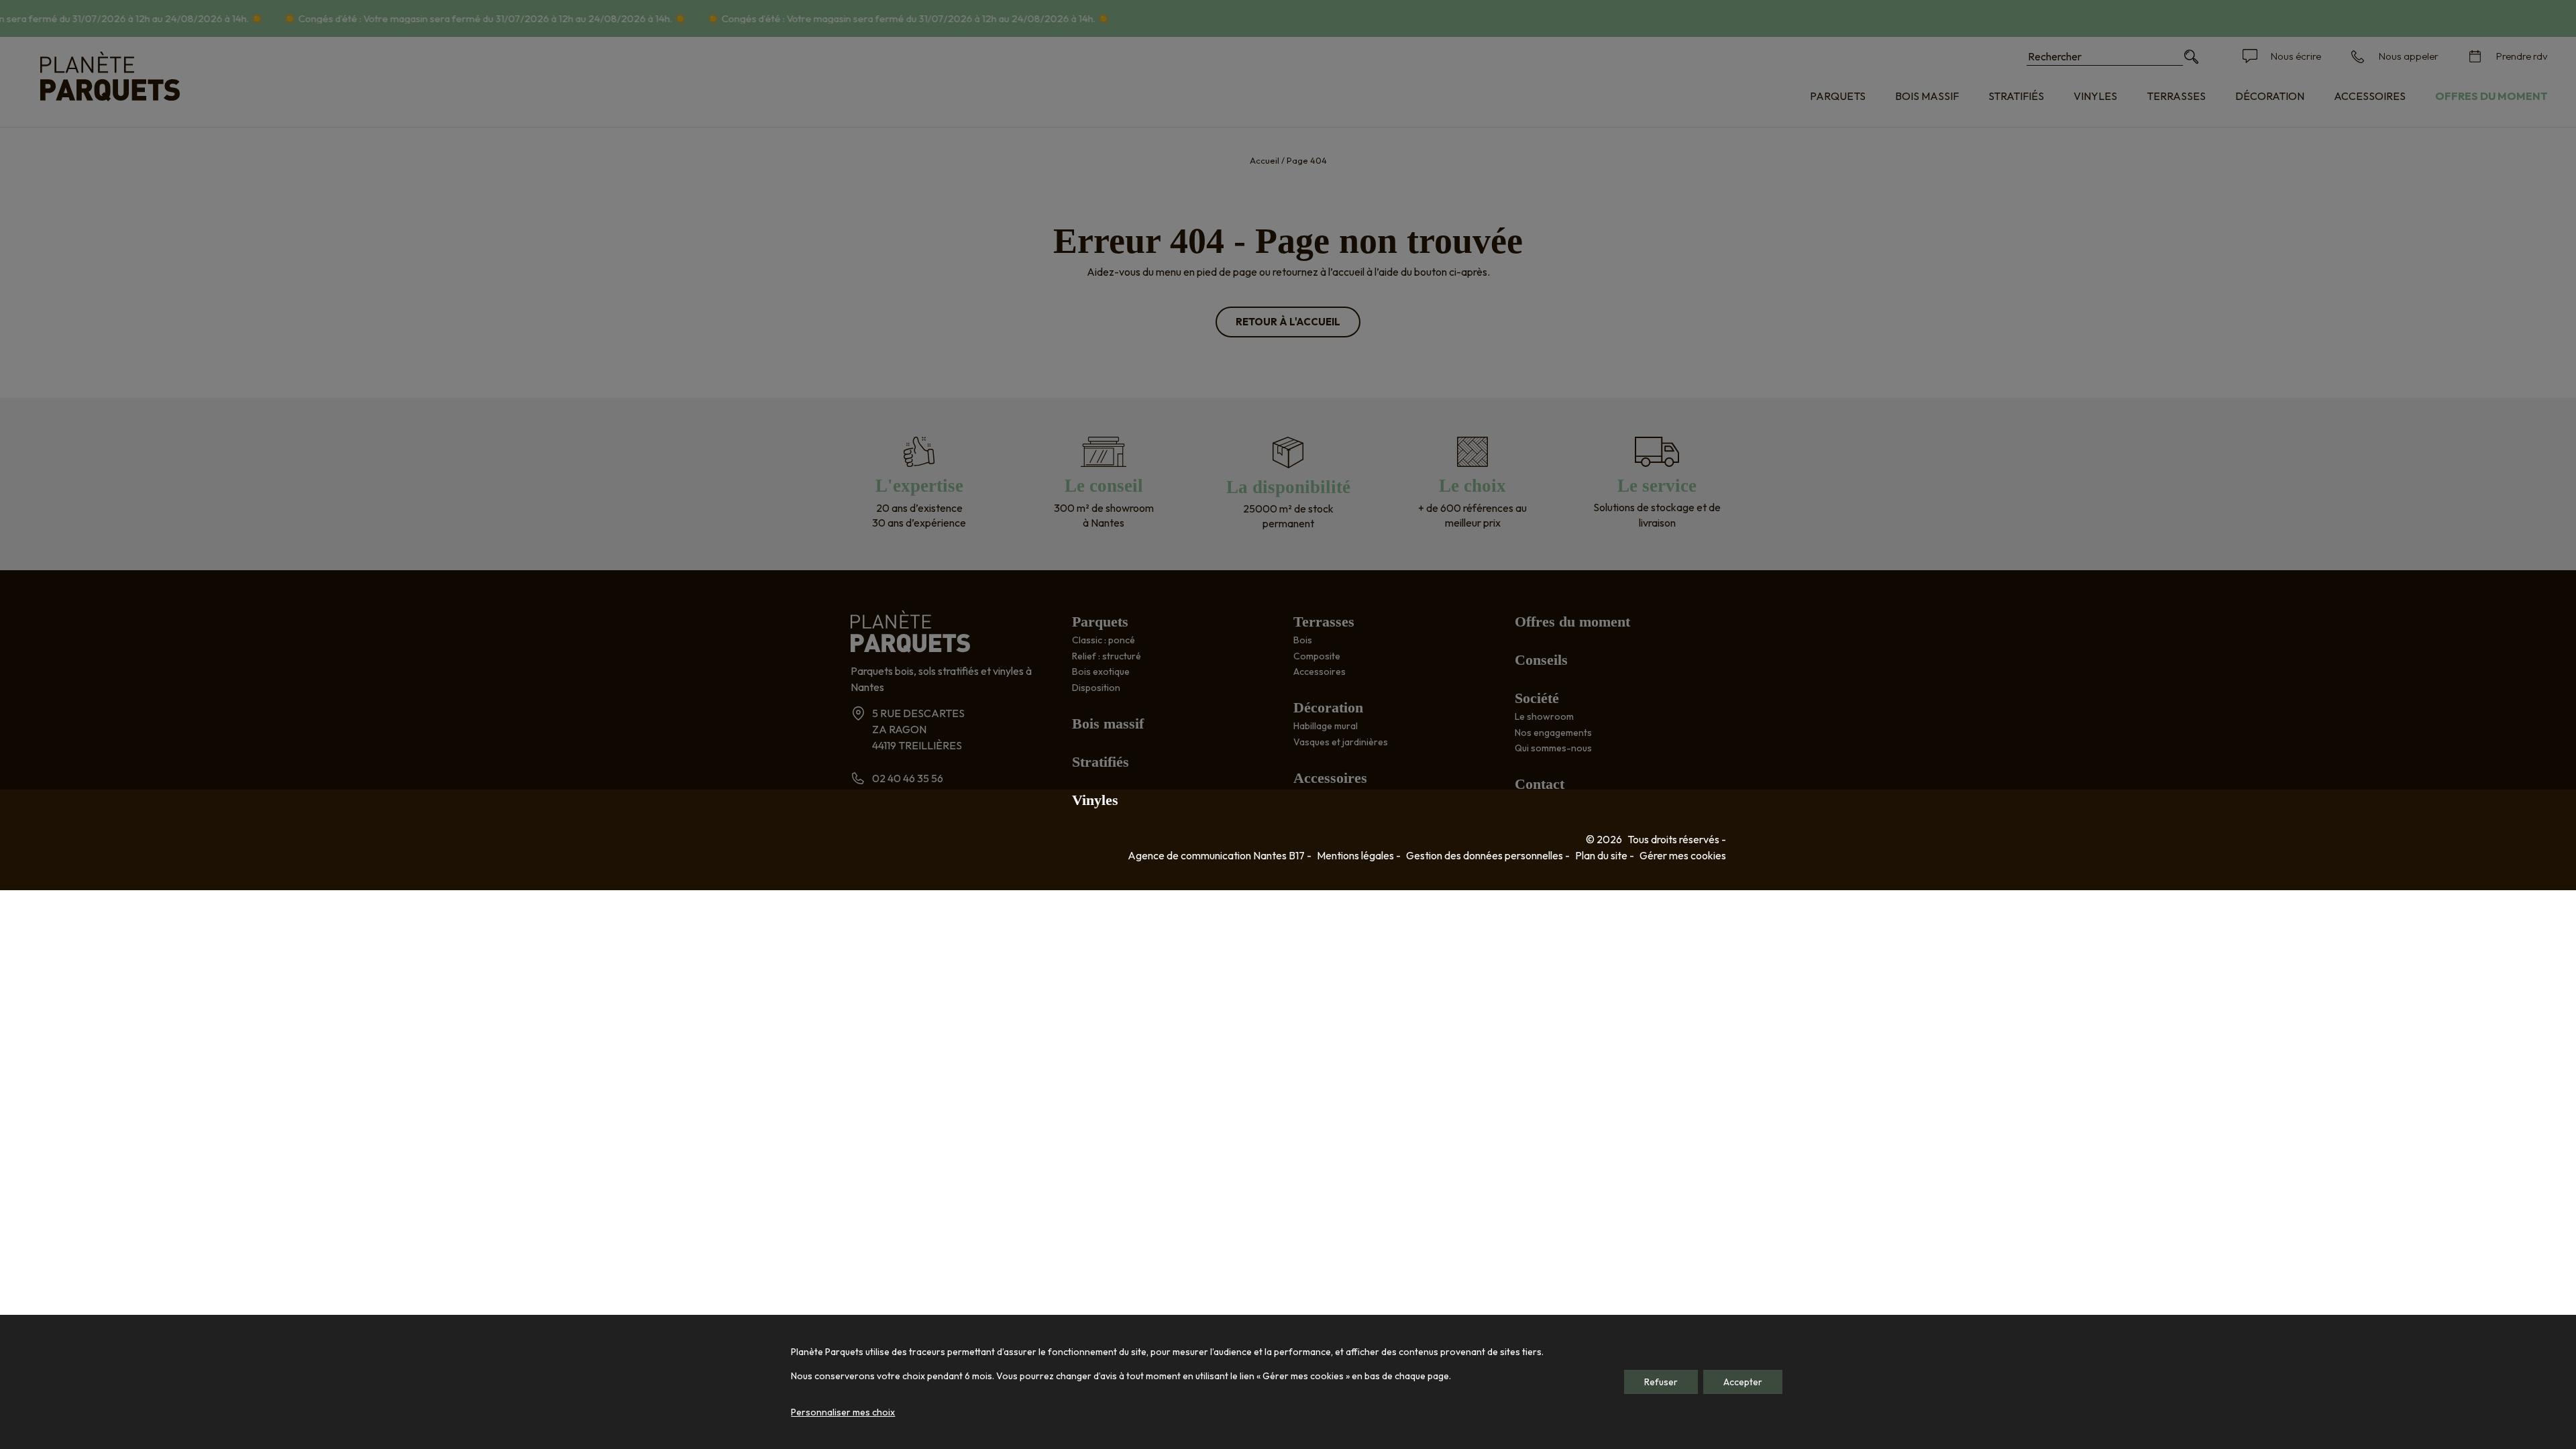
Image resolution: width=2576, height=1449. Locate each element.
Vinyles (2095, 96)
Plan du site (1601, 855)
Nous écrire (2296, 56)
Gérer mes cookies (1683, 855)
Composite (1317, 656)
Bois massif (1927, 96)
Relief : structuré (1107, 656)
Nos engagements (1553, 733)
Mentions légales (1355, 855)
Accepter (1743, 1382)
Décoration (2270, 96)
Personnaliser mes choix (843, 1412)
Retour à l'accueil (1288, 322)
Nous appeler (2409, 56)
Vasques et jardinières (1341, 742)
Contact (1540, 784)
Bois (1303, 640)
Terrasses (2176, 96)
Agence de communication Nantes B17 (1216, 855)
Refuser (1661, 1382)
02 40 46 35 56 (908, 778)
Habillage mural (1326, 726)
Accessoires (2370, 96)
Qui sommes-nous (1553, 748)
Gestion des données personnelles (1485, 855)
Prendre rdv (2522, 56)
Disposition (1096, 688)
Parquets (1838, 96)
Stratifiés (2016, 96)
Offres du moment (2491, 96)
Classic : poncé (1104, 640)
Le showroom (1544, 716)
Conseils (1541, 660)
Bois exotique (1101, 672)
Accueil (1265, 160)
